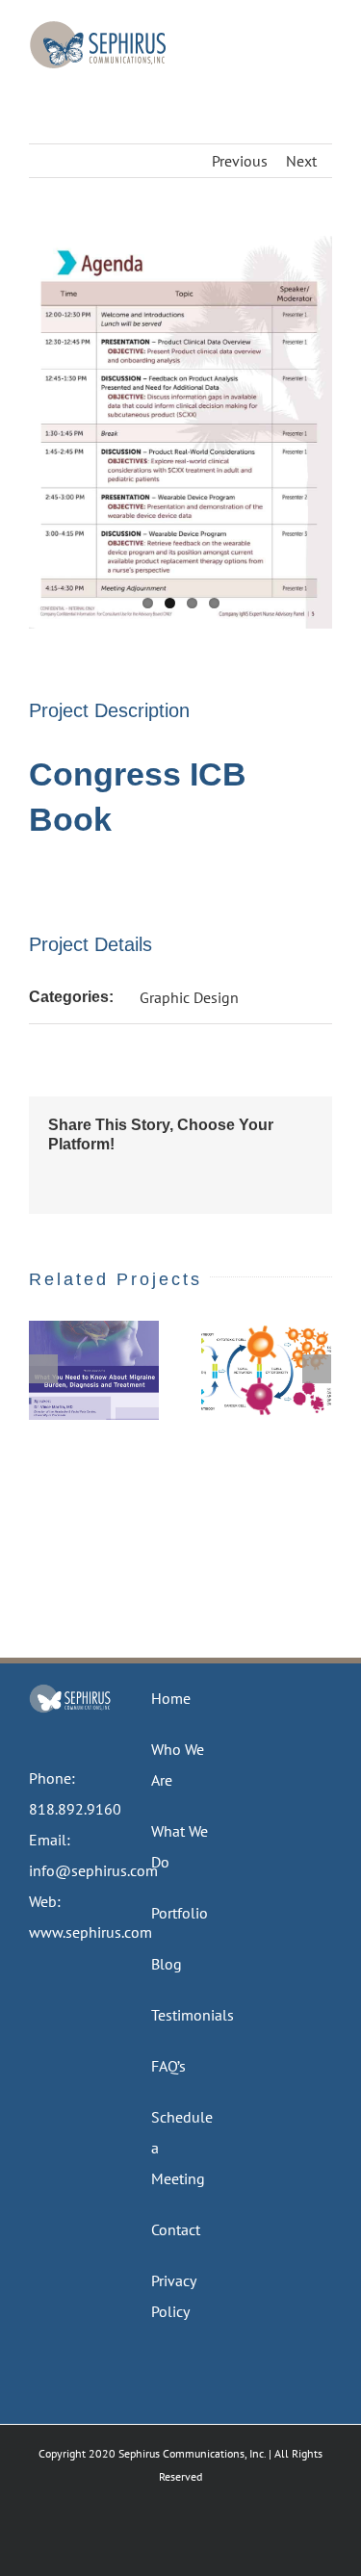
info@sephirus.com (93, 1870)
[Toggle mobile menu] (324, 29)
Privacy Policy (173, 2296)
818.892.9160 (75, 1809)
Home (171, 1698)
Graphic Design (189, 997)
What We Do (180, 1846)
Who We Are (178, 1765)
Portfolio (180, 1913)
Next (301, 161)
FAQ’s (168, 2066)
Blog (167, 1964)
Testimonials (181, 2015)
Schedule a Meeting (181, 2148)
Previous (240, 161)
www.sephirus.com (90, 1932)
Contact (176, 2229)
